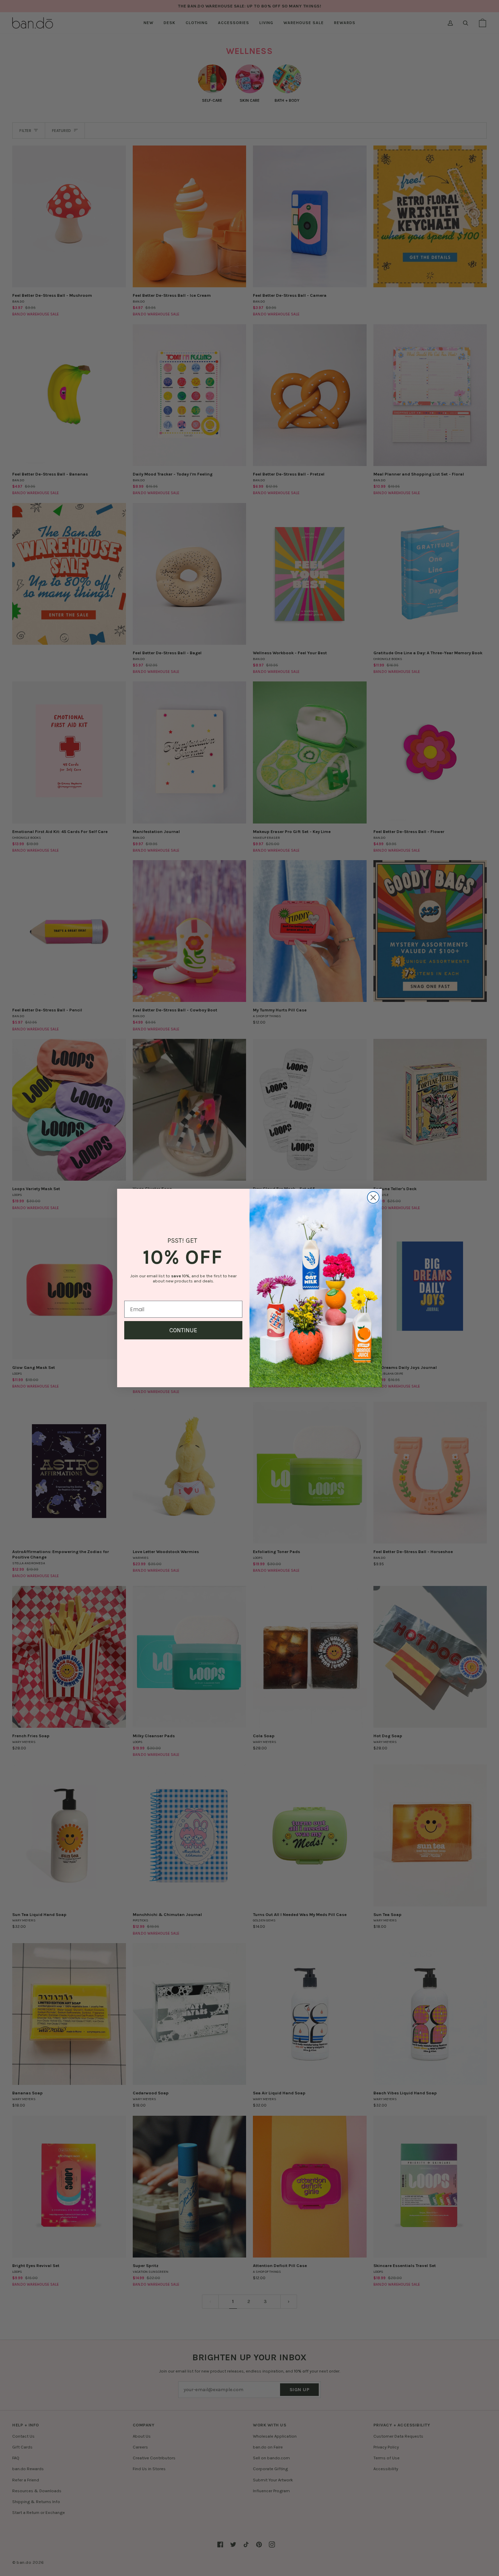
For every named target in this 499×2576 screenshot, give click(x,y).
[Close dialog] (373, 1197)
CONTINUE (183, 1330)
